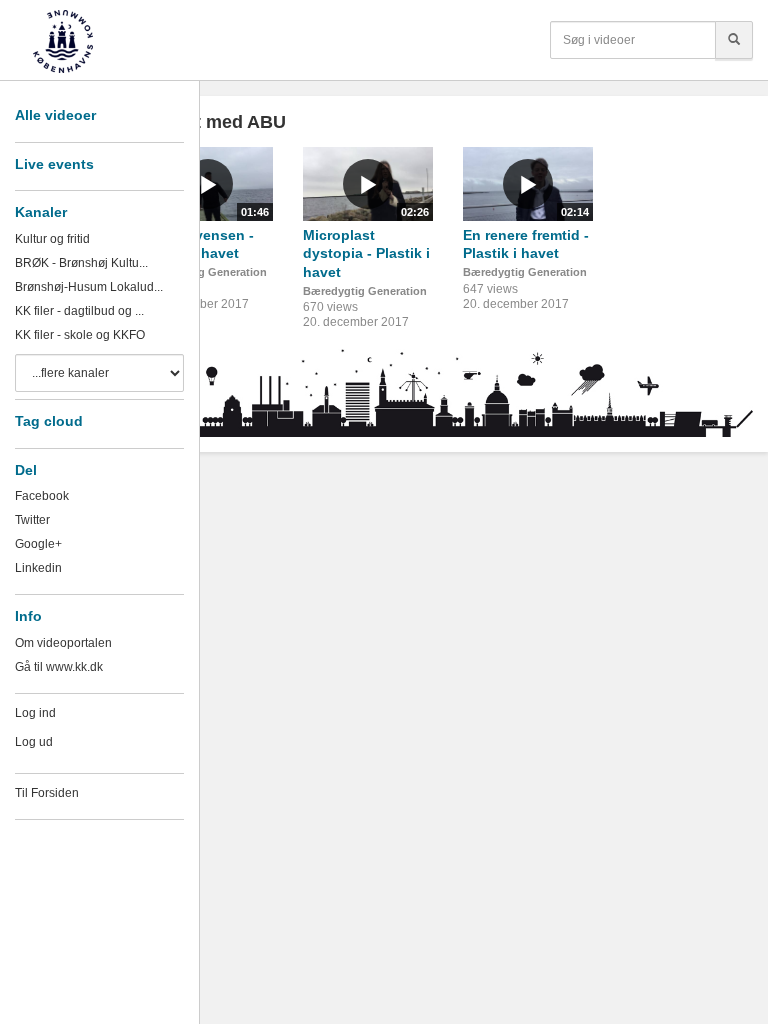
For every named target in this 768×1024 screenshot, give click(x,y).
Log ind (35, 713)
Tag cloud (49, 421)
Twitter (32, 520)
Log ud (34, 742)
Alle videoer (55, 115)
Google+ (38, 544)
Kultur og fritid (52, 239)
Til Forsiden (47, 793)
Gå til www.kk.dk (59, 667)
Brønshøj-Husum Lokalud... (89, 287)
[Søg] (734, 40)
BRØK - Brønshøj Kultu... (81, 263)
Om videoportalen (63, 643)
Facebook (42, 496)
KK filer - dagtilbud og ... (79, 311)
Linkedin (38, 568)
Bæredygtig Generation (205, 272)
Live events (54, 164)
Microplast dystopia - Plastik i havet (366, 253)
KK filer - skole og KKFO (80, 335)
